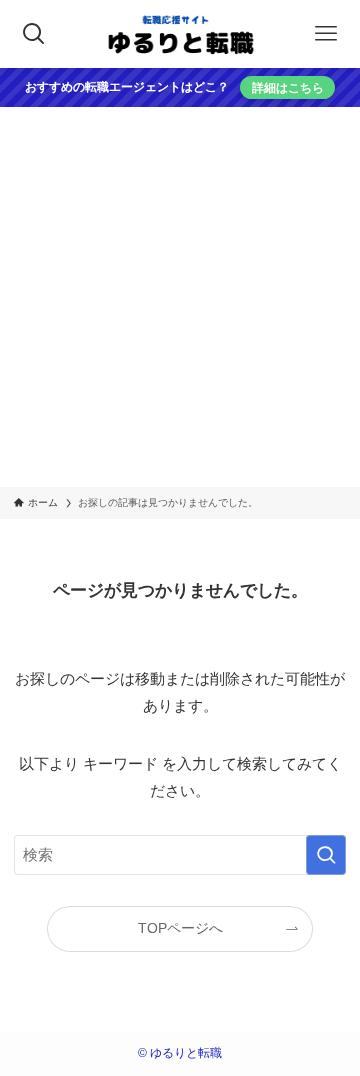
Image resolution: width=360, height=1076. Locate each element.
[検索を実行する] (326, 855)
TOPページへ (180, 928)
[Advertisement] (180, 297)
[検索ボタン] (34, 34)
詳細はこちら (288, 87)
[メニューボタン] (326, 34)
